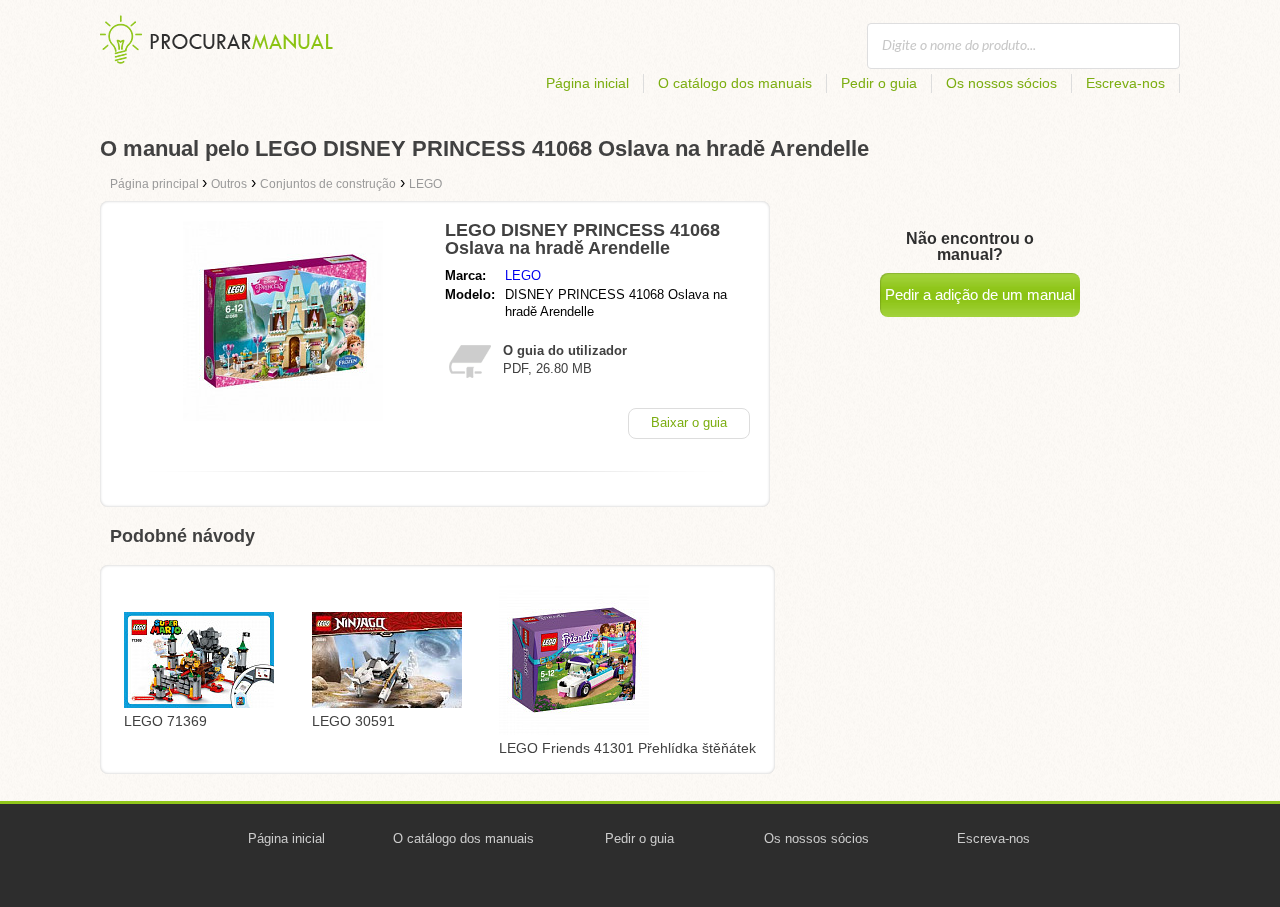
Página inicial (587, 83)
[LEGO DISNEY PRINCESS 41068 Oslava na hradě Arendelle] (283, 415)
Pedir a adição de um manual (980, 294)
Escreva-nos (1125, 83)
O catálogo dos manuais (735, 83)
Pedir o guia (879, 83)
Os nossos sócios (1001, 83)
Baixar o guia (689, 422)
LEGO (523, 275)
